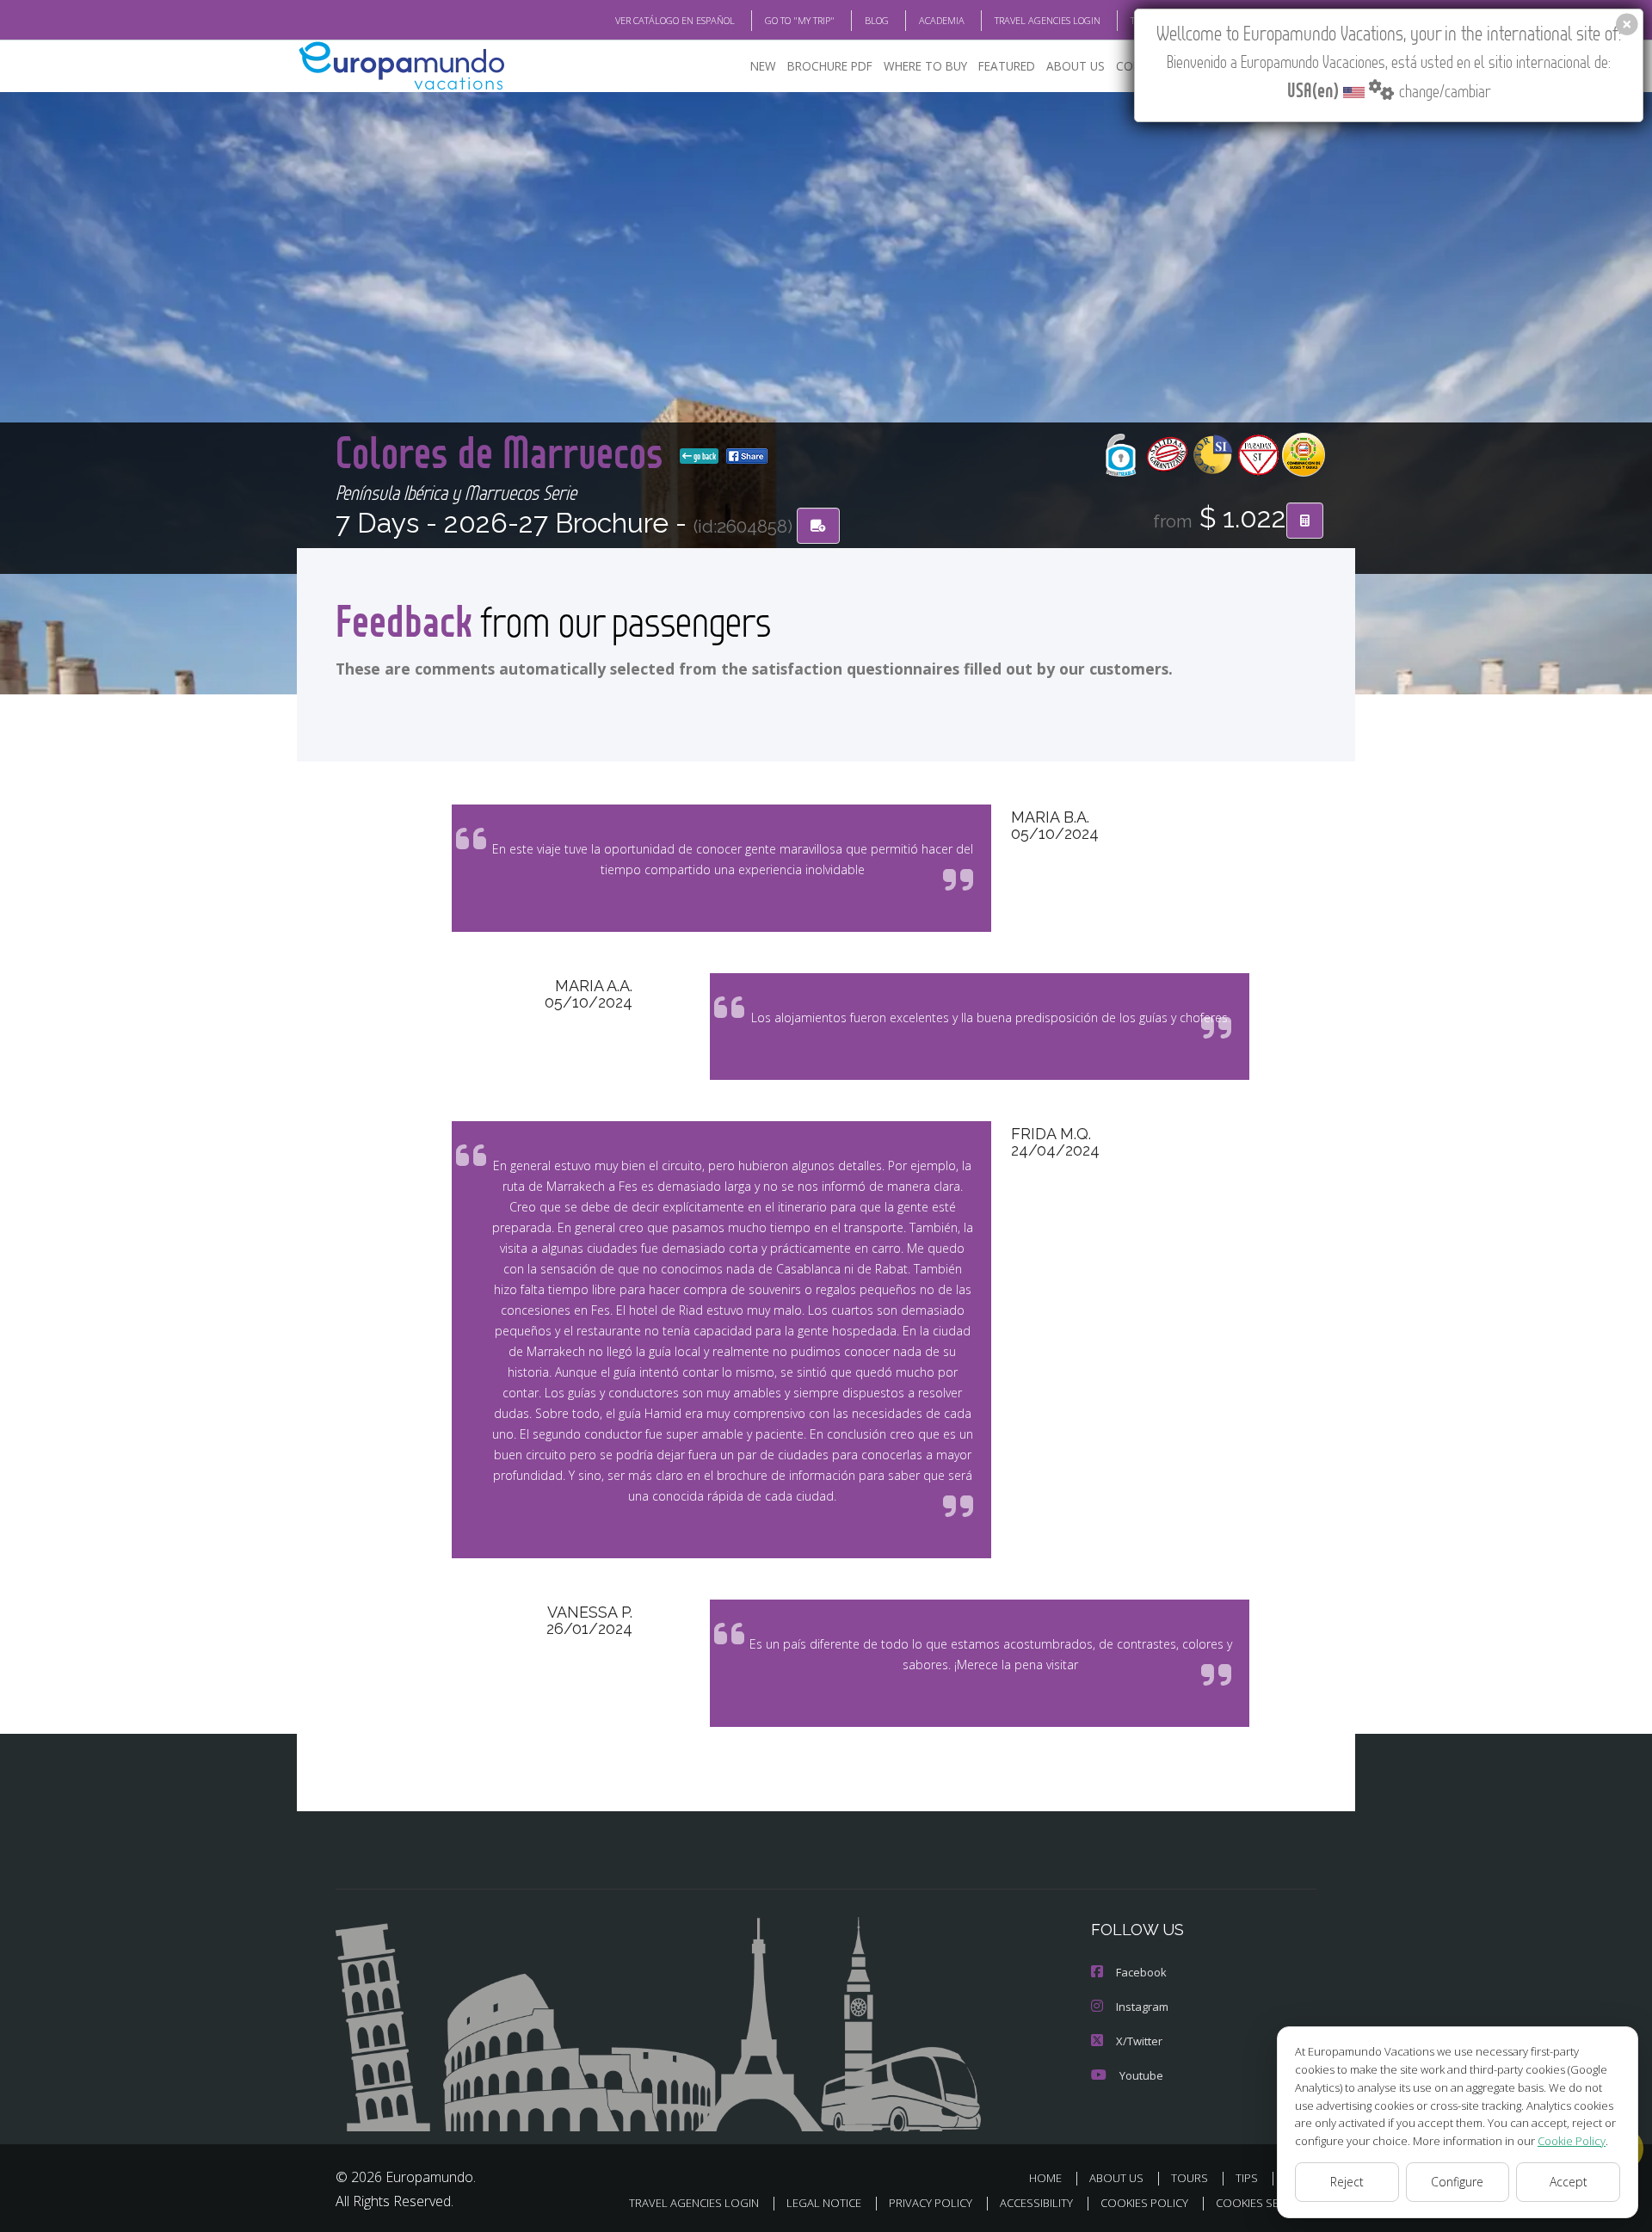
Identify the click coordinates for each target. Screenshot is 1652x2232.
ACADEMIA (942, 20)
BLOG (877, 20)
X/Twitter (1139, 2041)
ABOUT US (1076, 66)
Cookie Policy (1572, 2141)
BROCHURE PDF (830, 66)
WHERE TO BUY (925, 66)
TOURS (1190, 2178)
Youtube (1141, 2075)
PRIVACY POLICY (931, 2203)
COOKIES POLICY (1144, 2203)
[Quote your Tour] (1305, 521)
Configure (1457, 2182)
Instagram (1142, 2007)
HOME (1045, 2178)
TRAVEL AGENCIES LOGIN (1048, 20)
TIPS (1247, 2178)
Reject (1347, 2182)
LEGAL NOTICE (824, 2203)
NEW (763, 66)
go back (704, 456)
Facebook (1141, 1972)
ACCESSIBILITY (1036, 2203)
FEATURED (1007, 66)
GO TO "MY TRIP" (800, 20)
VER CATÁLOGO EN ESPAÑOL (675, 20)
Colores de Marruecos (504, 451)
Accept (1569, 2182)
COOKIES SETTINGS (1266, 2203)
